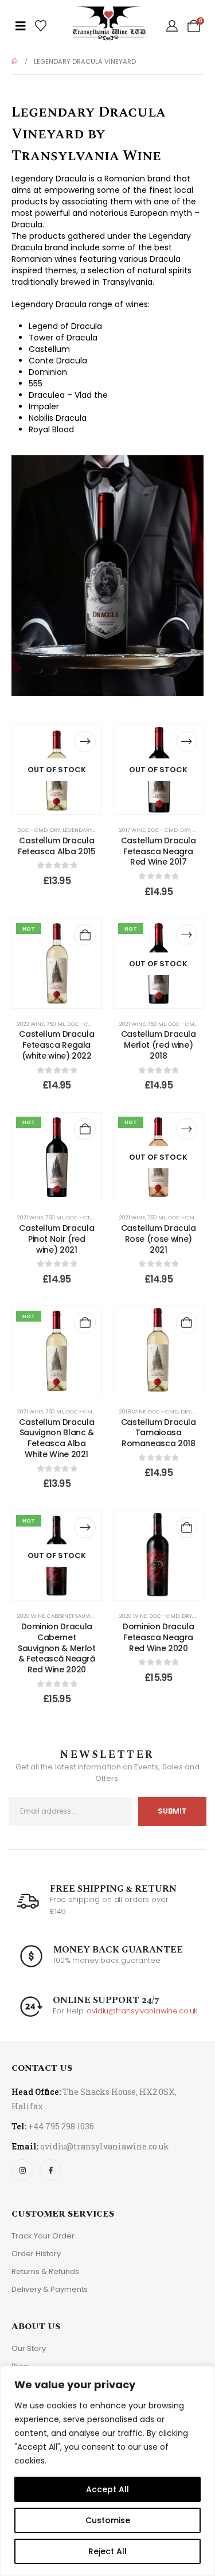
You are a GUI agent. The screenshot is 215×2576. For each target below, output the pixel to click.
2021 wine (132, 1024)
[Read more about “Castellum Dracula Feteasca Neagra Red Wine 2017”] (187, 741)
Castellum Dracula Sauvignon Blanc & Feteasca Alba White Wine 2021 (56, 1438)
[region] (107, 2471)
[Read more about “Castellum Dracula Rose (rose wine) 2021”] (187, 1129)
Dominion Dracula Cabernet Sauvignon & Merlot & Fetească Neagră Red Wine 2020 (57, 1648)
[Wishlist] (41, 26)
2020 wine (31, 1616)
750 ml (56, 1024)
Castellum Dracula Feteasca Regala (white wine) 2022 (56, 1045)
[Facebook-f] (50, 2170)
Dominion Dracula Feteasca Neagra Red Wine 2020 (158, 1637)
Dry (55, 830)
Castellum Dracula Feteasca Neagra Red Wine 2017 (159, 851)
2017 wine (132, 830)
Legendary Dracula (90, 830)
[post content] (57, 770)
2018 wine (132, 1411)
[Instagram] (22, 2170)
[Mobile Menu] (21, 26)
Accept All (107, 2489)
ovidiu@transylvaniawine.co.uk (142, 2011)
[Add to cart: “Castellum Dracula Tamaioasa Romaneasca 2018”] (187, 1322)
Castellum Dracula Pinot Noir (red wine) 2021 (56, 1239)
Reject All (107, 2551)
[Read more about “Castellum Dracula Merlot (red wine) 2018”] (187, 935)
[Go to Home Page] (15, 61)
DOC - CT (78, 1217)
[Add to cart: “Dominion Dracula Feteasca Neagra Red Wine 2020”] (187, 1527)
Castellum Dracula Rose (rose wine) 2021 (159, 1239)
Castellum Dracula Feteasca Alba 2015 (57, 846)
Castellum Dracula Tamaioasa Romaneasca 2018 (159, 1433)
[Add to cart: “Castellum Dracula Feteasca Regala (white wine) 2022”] (85, 935)
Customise (108, 2520)
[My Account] (172, 26)
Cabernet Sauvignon (77, 1616)
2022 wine (31, 1024)
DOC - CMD (32, 830)
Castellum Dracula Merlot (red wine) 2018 (159, 1045)
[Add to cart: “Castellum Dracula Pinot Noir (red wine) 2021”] (85, 1129)
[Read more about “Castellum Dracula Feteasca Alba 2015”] (85, 741)
